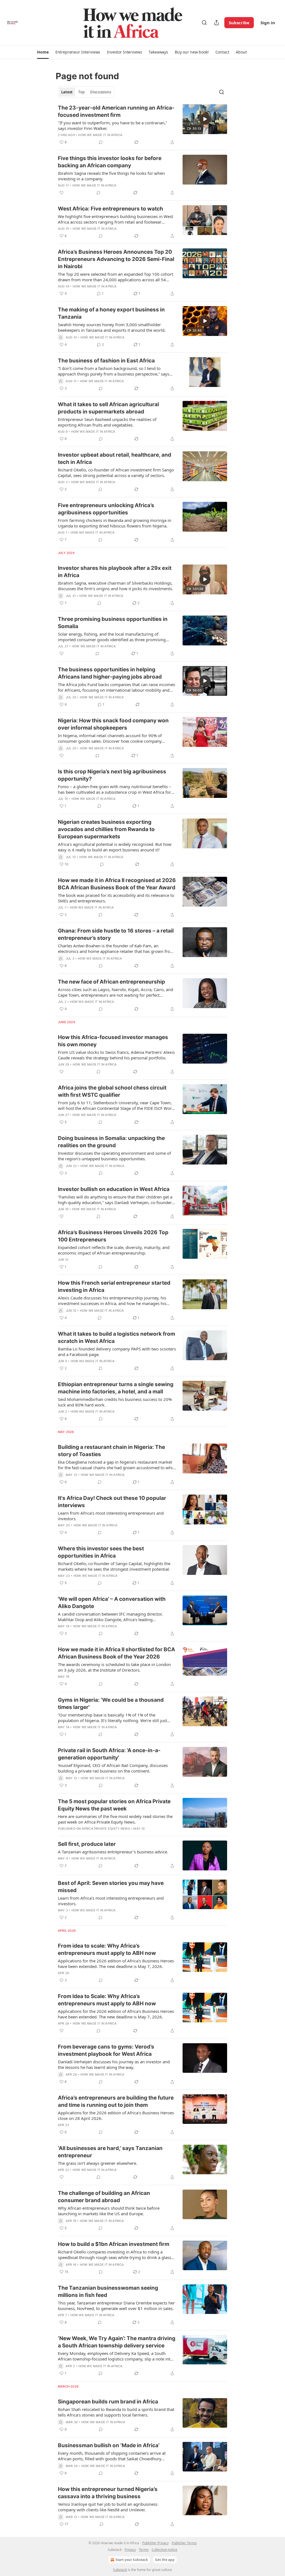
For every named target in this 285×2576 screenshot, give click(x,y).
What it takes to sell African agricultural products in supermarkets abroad (108, 408)
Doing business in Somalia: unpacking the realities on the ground (111, 1142)
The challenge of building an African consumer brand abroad (104, 2197)
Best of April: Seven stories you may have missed (111, 1887)
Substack (120, 2570)
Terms (144, 2550)
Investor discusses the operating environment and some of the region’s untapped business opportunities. (114, 1156)
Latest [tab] (67, 92)
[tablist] (86, 92)
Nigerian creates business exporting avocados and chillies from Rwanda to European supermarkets (106, 829)
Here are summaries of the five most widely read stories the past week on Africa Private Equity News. (115, 1819)
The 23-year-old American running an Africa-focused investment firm (116, 111)
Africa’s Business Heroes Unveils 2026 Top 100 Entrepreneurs (113, 1236)
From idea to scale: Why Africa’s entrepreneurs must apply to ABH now (107, 1949)
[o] (205, 119)
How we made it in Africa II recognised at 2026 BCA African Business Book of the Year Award (117, 884)
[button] (43, 52)
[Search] (204, 23)
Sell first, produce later (87, 1844)
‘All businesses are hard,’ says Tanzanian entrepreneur (110, 2152)
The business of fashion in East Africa (106, 361)
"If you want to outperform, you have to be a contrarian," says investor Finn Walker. (113, 125)
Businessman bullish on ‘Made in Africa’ (109, 2445)
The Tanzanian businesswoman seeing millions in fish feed (108, 2291)
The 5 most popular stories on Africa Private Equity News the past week (114, 1805)
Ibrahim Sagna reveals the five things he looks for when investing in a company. (111, 176)
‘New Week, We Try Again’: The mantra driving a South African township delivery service (117, 2342)
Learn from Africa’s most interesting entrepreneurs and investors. (111, 1516)
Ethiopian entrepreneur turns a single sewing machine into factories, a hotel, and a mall (116, 1388)
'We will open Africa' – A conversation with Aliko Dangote (112, 1603)
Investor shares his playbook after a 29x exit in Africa (115, 572)
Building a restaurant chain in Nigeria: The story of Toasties (111, 1451)
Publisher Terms (184, 2543)
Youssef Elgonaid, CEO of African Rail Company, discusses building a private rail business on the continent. (113, 1768)
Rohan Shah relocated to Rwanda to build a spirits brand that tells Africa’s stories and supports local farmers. (116, 2412)
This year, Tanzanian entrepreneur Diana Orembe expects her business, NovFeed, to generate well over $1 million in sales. (116, 2306)
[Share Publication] (217, 23)
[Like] (62, 193)
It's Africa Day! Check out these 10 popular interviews (112, 1502)
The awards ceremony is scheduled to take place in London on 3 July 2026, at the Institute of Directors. (114, 1667)
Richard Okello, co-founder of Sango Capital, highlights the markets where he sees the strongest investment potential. (114, 1566)
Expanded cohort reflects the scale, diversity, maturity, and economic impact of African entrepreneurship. (114, 1250)
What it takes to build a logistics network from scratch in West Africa (116, 1337)
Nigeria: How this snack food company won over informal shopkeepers (113, 724)
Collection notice (164, 2550)
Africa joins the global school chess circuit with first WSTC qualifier (112, 1091)
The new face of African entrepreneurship (111, 982)
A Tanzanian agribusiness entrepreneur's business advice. (113, 1852)
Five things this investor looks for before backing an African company (110, 162)
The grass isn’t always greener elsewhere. (98, 2163)
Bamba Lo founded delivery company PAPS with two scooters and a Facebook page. (117, 1352)
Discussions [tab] (101, 92)
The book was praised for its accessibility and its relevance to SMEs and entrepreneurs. (116, 898)
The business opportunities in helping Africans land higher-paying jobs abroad (110, 673)
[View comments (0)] (101, 142)
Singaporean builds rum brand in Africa (108, 2402)
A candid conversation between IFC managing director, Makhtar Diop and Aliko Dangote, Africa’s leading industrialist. (110, 1617)
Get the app (165, 2560)
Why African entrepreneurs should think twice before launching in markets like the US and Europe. (109, 2211)
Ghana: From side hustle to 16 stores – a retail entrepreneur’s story (116, 934)
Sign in (268, 23)
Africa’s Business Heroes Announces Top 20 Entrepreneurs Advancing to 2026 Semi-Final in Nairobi (116, 259)
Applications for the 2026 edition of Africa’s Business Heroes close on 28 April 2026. (116, 2115)
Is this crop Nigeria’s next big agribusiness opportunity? (112, 775)
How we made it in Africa (100, 135)
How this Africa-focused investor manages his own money (113, 1041)
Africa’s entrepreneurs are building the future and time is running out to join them (116, 2101)
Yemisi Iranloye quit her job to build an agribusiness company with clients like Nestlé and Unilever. (108, 2507)
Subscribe (239, 23)
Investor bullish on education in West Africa (114, 1189)
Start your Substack (132, 2560)
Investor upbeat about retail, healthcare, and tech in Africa (115, 458)
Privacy (130, 2550)
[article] (142, 125)
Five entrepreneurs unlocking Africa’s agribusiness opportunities (106, 509)
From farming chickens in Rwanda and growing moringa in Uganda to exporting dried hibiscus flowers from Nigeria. (115, 523)
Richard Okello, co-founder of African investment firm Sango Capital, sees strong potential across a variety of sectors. (116, 473)
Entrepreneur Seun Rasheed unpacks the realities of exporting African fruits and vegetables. (107, 422)
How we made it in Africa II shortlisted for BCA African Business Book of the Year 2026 (116, 1653)
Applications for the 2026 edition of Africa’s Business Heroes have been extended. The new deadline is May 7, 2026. (116, 1964)
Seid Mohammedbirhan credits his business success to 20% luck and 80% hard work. (115, 1402)
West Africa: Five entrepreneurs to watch (110, 209)
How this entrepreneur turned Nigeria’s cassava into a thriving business (108, 2493)
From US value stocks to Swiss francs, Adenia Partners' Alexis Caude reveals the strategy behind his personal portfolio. (116, 1055)
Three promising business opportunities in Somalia (113, 623)
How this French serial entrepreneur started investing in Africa (114, 1286)
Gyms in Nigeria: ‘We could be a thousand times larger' (111, 1704)
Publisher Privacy (155, 2543)
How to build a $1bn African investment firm (114, 2244)
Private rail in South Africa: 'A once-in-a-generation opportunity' (109, 1754)
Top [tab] (81, 92)
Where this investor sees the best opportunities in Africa (101, 1552)
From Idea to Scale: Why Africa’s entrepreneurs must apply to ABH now (107, 2000)
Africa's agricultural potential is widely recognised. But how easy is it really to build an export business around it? (115, 847)
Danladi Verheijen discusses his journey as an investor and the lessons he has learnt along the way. (114, 2064)
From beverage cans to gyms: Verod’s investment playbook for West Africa (106, 2050)
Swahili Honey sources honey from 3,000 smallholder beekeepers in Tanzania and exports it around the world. (112, 327)
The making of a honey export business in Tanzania (111, 313)
